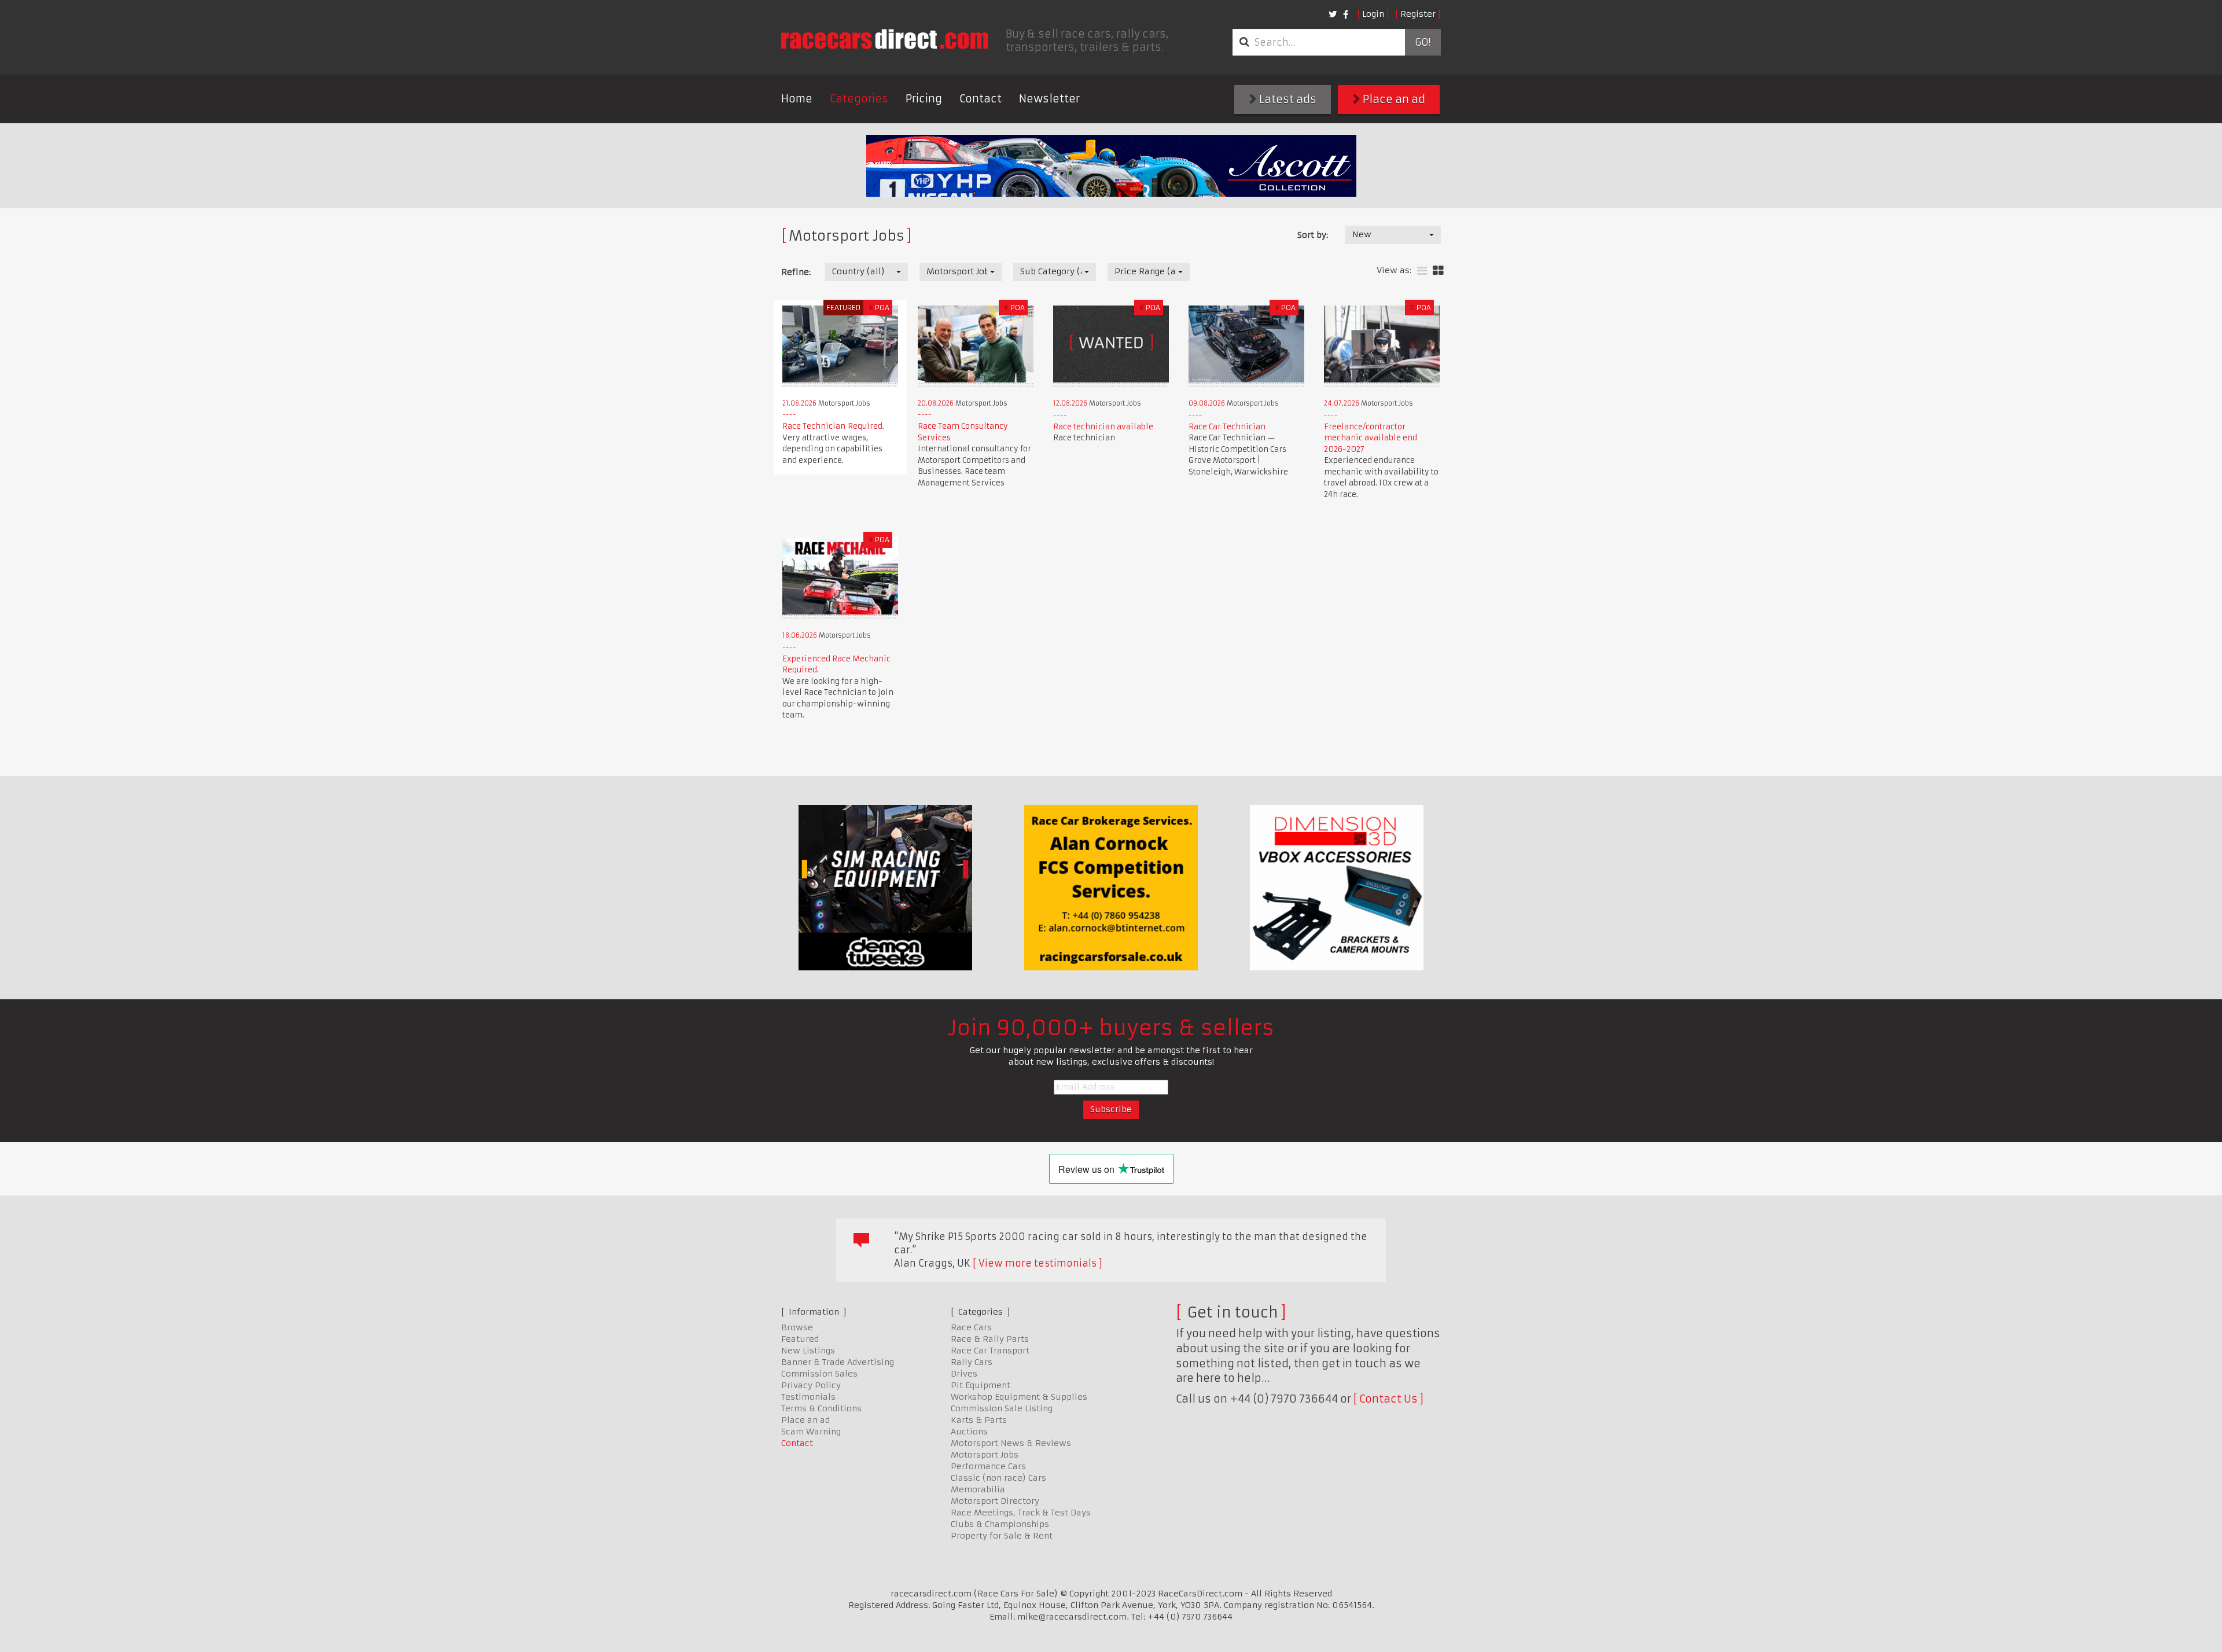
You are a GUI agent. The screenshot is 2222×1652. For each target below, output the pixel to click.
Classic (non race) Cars (998, 1478)
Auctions (969, 1432)
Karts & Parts (979, 1420)
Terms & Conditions (821, 1408)
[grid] (1438, 271)
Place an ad (1393, 99)
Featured (800, 1339)
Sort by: (1313, 235)
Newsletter (1049, 99)
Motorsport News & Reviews (1011, 1443)
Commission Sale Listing (1002, 1408)
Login (1373, 14)
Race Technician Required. (833, 426)
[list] (1422, 271)
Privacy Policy (811, 1385)
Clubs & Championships (1000, 1524)
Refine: (796, 272)
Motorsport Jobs (985, 1455)
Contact (981, 99)
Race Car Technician (1227, 427)
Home (797, 99)
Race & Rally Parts (990, 1339)
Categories (859, 99)
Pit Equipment (981, 1385)
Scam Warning (811, 1432)
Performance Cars (988, 1466)
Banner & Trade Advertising (838, 1362)
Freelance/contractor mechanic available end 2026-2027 (1371, 438)
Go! (1423, 42)
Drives (964, 1374)
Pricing (924, 99)
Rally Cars (972, 1362)
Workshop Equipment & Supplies (1019, 1397)
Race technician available (1103, 427)
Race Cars (971, 1327)
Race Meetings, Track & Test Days (1021, 1513)
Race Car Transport (990, 1351)
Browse (797, 1327)
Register (1418, 14)
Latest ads (1287, 99)
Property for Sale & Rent (1002, 1536)
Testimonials (808, 1397)
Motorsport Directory (995, 1501)
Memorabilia (978, 1489)
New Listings (808, 1351)
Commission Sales (819, 1374)
